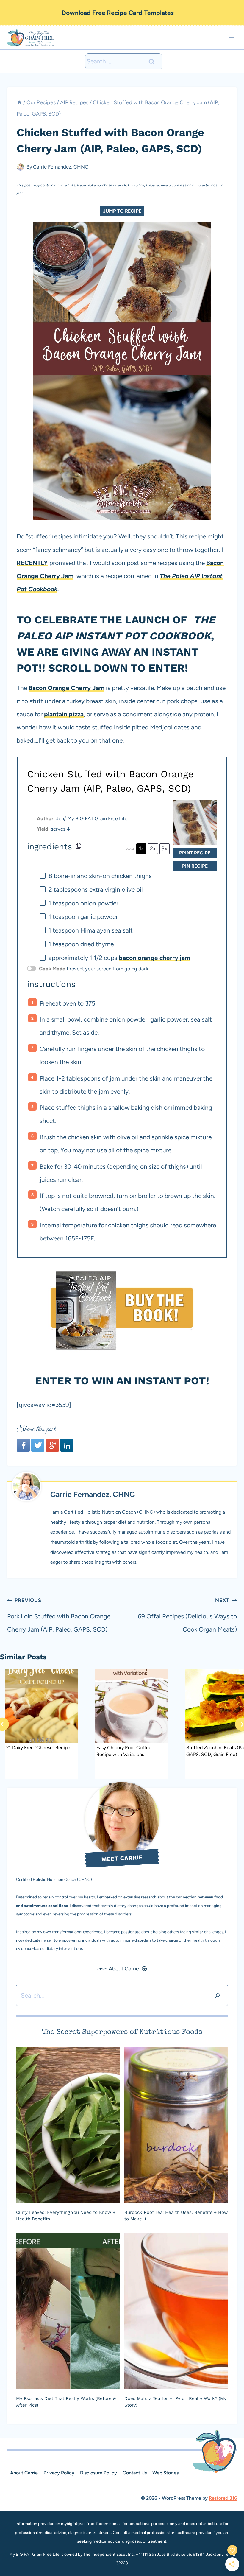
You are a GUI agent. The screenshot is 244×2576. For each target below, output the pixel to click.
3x (164, 849)
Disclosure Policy (98, 2473)
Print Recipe (195, 853)
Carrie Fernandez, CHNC (61, 167)
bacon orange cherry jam (154, 958)
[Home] (19, 102)
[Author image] (20, 167)
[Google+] (52, 1445)
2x (153, 849)
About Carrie (24, 2473)
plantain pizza (64, 714)
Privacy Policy (59, 2473)
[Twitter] (38, 1445)
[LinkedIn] (67, 1445)
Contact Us (135, 2473)
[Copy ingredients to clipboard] (79, 846)
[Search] (218, 1995)
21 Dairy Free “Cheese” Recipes (39, 1748)
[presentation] (42, 1706)
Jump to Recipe (122, 211)
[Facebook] (23, 1445)
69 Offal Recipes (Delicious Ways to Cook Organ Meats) (187, 1615)
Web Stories (165, 2473)
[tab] (110, 1784)
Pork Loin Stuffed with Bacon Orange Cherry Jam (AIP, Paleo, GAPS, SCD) (59, 1615)
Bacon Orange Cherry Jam (67, 688)
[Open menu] (231, 38)
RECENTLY (32, 563)
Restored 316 (223, 2498)
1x (141, 849)
